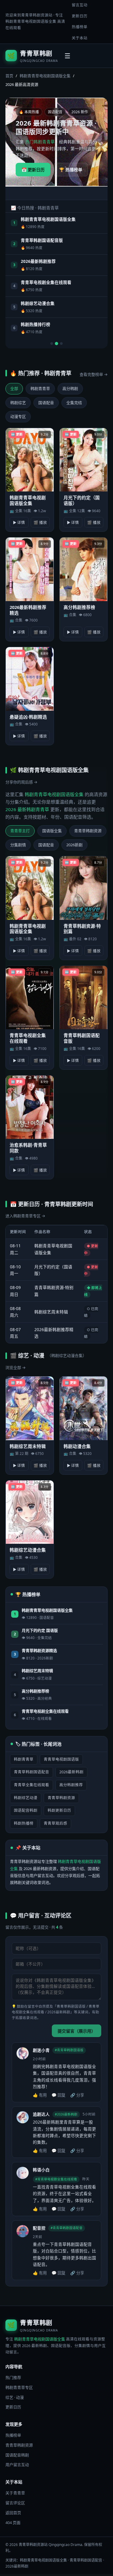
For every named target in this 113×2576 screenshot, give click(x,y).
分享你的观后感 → (21, 782)
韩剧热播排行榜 (36, 324)
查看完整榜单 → (94, 374)
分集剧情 (18, 845)
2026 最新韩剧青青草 (27, 809)
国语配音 (46, 403)
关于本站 (80, 38)
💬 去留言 (31, 182)
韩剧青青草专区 (19, 2387)
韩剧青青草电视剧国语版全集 (31, 21)
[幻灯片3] (61, 344)
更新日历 (80, 16)
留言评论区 (15, 2503)
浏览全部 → (16, 1367)
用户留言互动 (17, 2465)
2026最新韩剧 (71, 1772)
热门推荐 (13, 2377)
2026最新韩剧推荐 (38, 261)
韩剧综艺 (18, 403)
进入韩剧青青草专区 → (25, 1216)
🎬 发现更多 (66, 182)
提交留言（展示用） (77, 2031)
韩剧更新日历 (59, 1810)
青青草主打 (20, 831)
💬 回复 (58, 2095)
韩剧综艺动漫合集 (38, 303)
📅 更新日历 (33, 170)
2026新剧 (74, 845)
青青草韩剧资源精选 (39, 1650)
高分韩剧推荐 (71, 1785)
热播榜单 (80, 27)
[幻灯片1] (52, 344)
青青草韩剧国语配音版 (42, 240)
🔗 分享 (77, 2095)
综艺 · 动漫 (15, 2397)
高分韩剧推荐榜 (35, 1691)
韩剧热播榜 (24, 1823)
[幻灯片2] (56, 344)
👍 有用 (40, 2095)
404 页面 (13, 2523)
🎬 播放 (40, 523)
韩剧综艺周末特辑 (51, 1312)
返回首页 (13, 2513)
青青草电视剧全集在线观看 (46, 282)
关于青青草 (15, 2493)
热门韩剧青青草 (40, 142)
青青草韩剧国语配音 (31, 1772)
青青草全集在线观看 (31, 1785)
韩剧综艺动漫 (26, 1798)
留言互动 (80, 5)
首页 (9, 76)
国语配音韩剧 (26, 1810)
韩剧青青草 (40, 388)
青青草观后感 (55, 1823)
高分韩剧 (70, 388)
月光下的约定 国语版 (40, 1630)
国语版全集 (52, 831)
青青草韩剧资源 (88, 831)
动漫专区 (18, 416)
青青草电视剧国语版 (61, 1759)
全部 (14, 388)
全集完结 (74, 403)
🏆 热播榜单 (71, 170)
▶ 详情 (19, 523)
